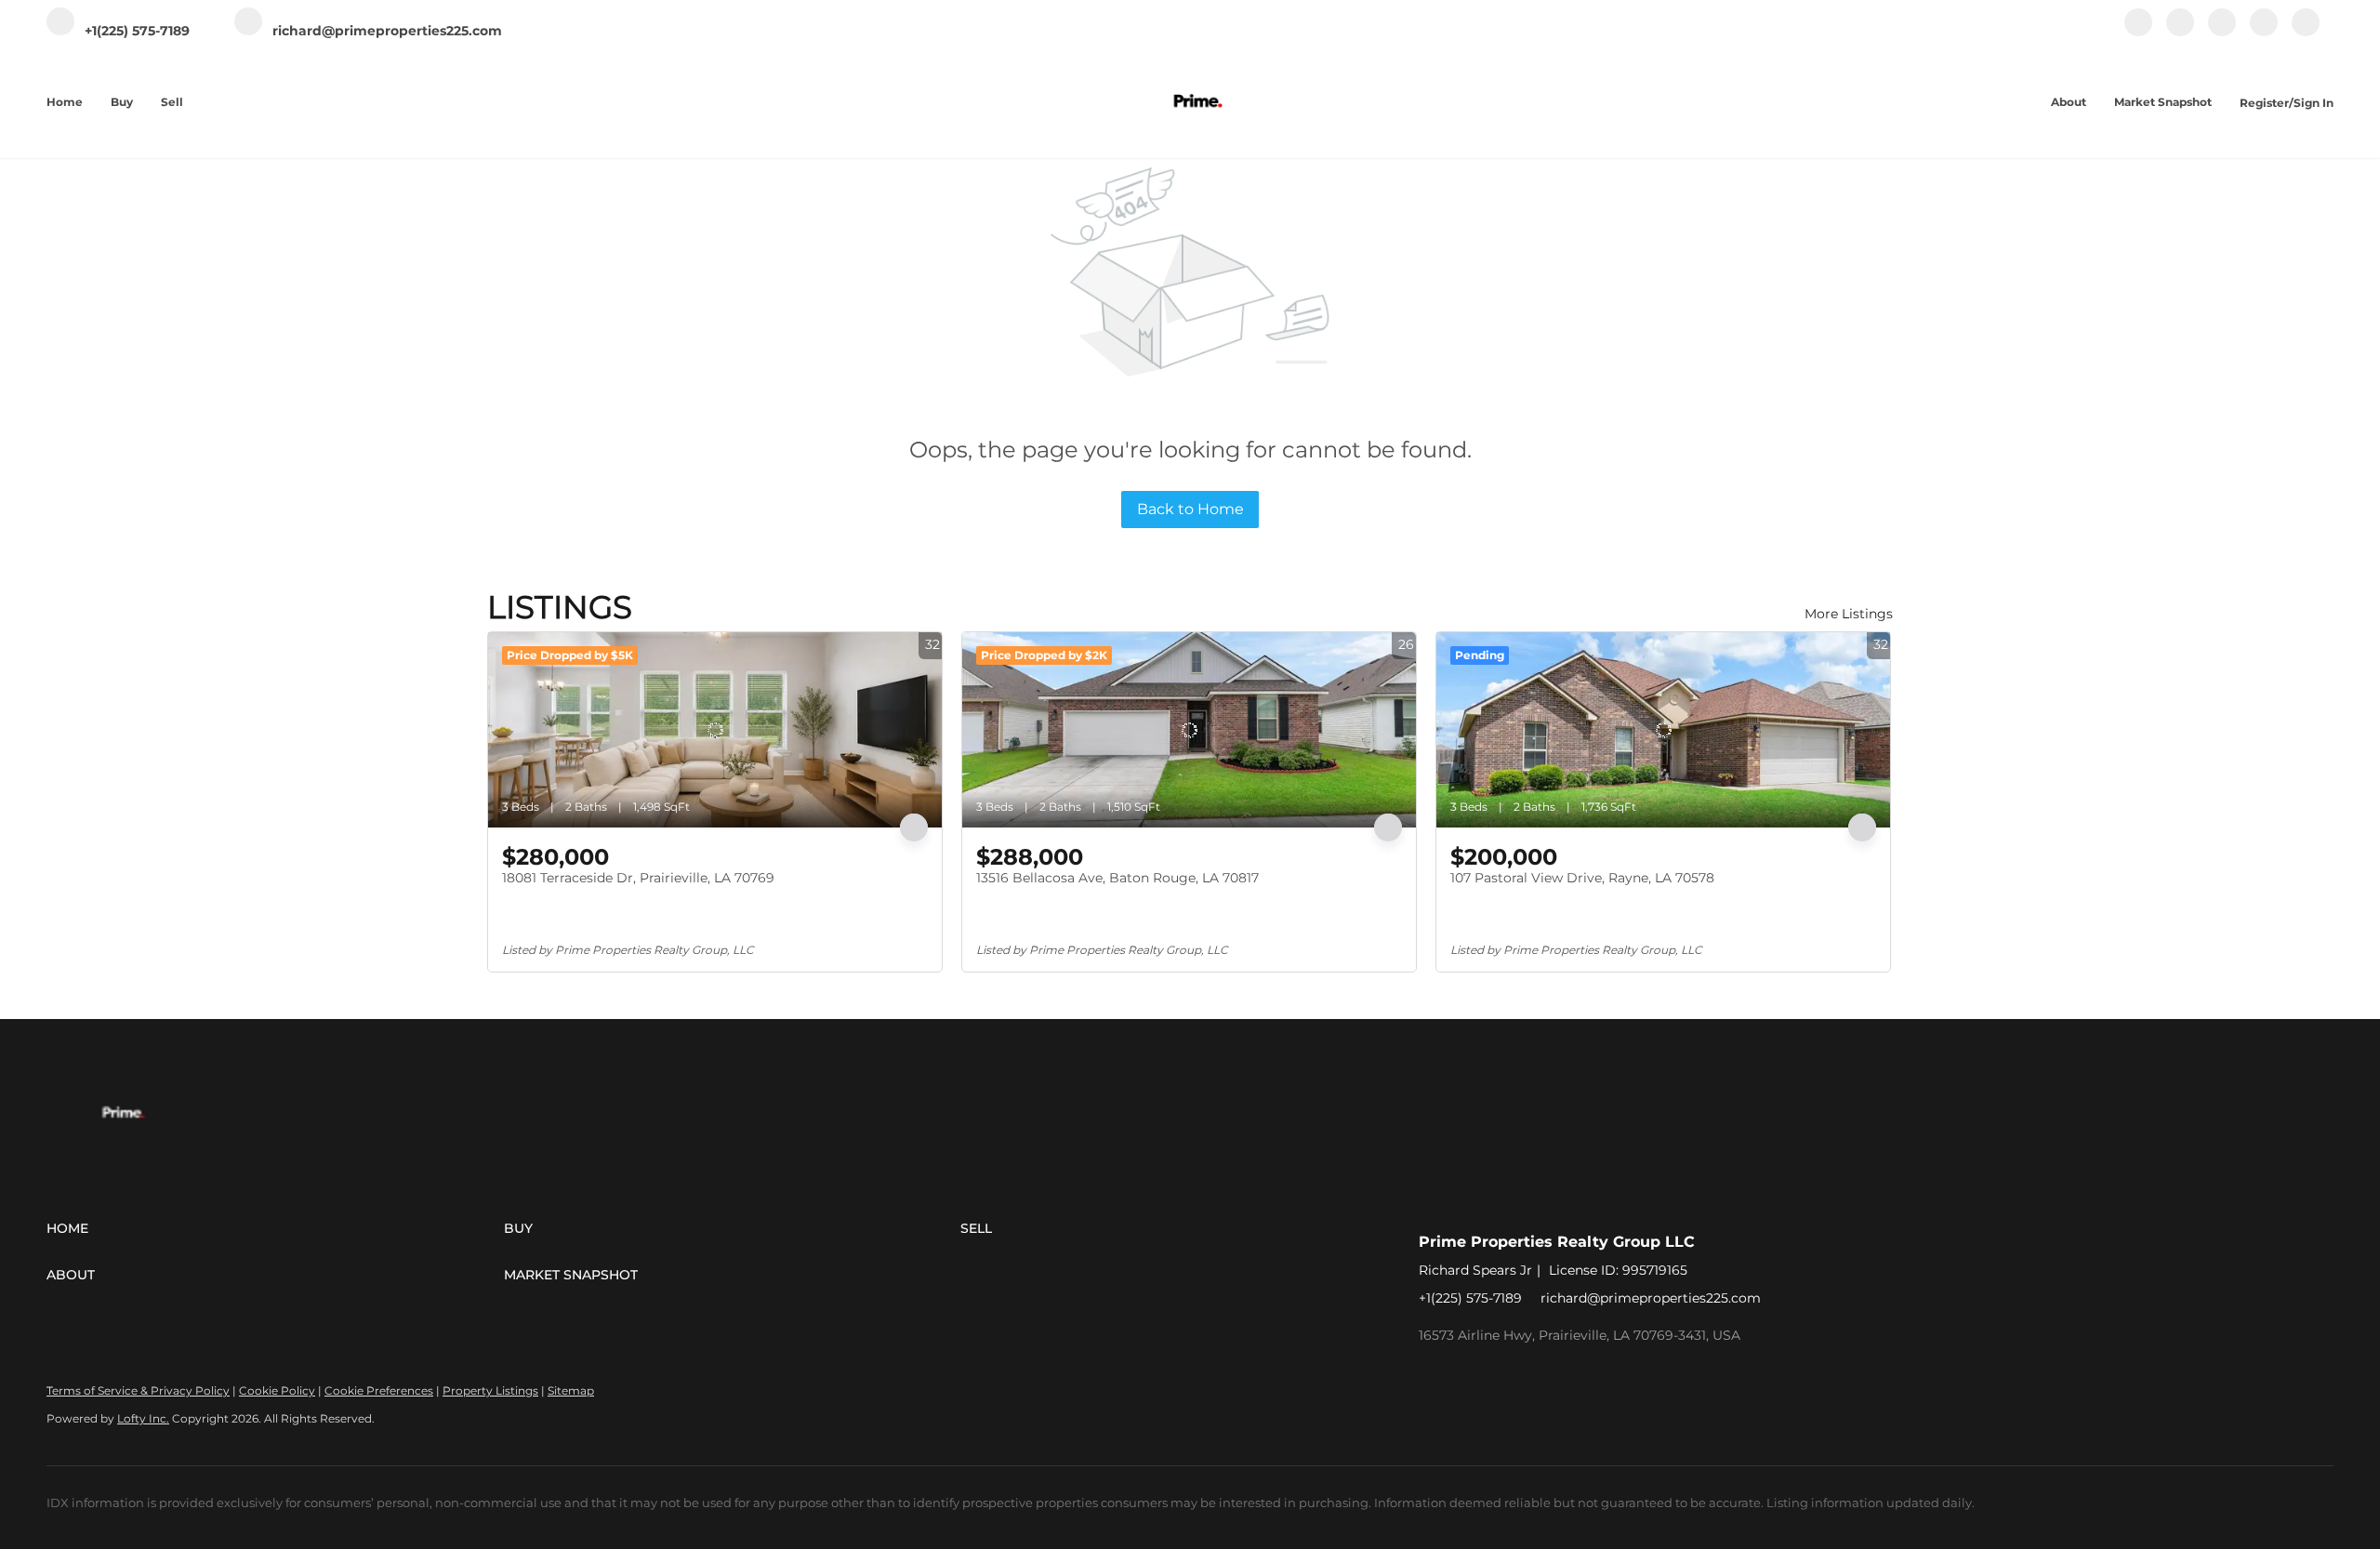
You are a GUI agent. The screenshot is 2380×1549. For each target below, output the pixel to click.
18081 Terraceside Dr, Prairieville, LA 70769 (638, 878)
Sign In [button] (2314, 103)
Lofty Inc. (143, 1418)
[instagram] (2222, 32)
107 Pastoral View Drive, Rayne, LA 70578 (1582, 878)
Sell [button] (172, 102)
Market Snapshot (2163, 102)
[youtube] (2264, 32)
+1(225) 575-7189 (1470, 1298)
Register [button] (2264, 103)
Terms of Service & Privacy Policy (138, 1390)
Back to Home (1190, 509)
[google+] (2306, 32)
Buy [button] (122, 102)
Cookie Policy (277, 1390)
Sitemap (571, 1390)
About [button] (2069, 102)
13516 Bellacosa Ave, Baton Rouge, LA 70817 (1117, 878)
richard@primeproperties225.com (1651, 1298)
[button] (275, 1228)
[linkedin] (2180, 32)
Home (65, 102)
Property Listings (490, 1390)
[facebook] (2138, 32)
